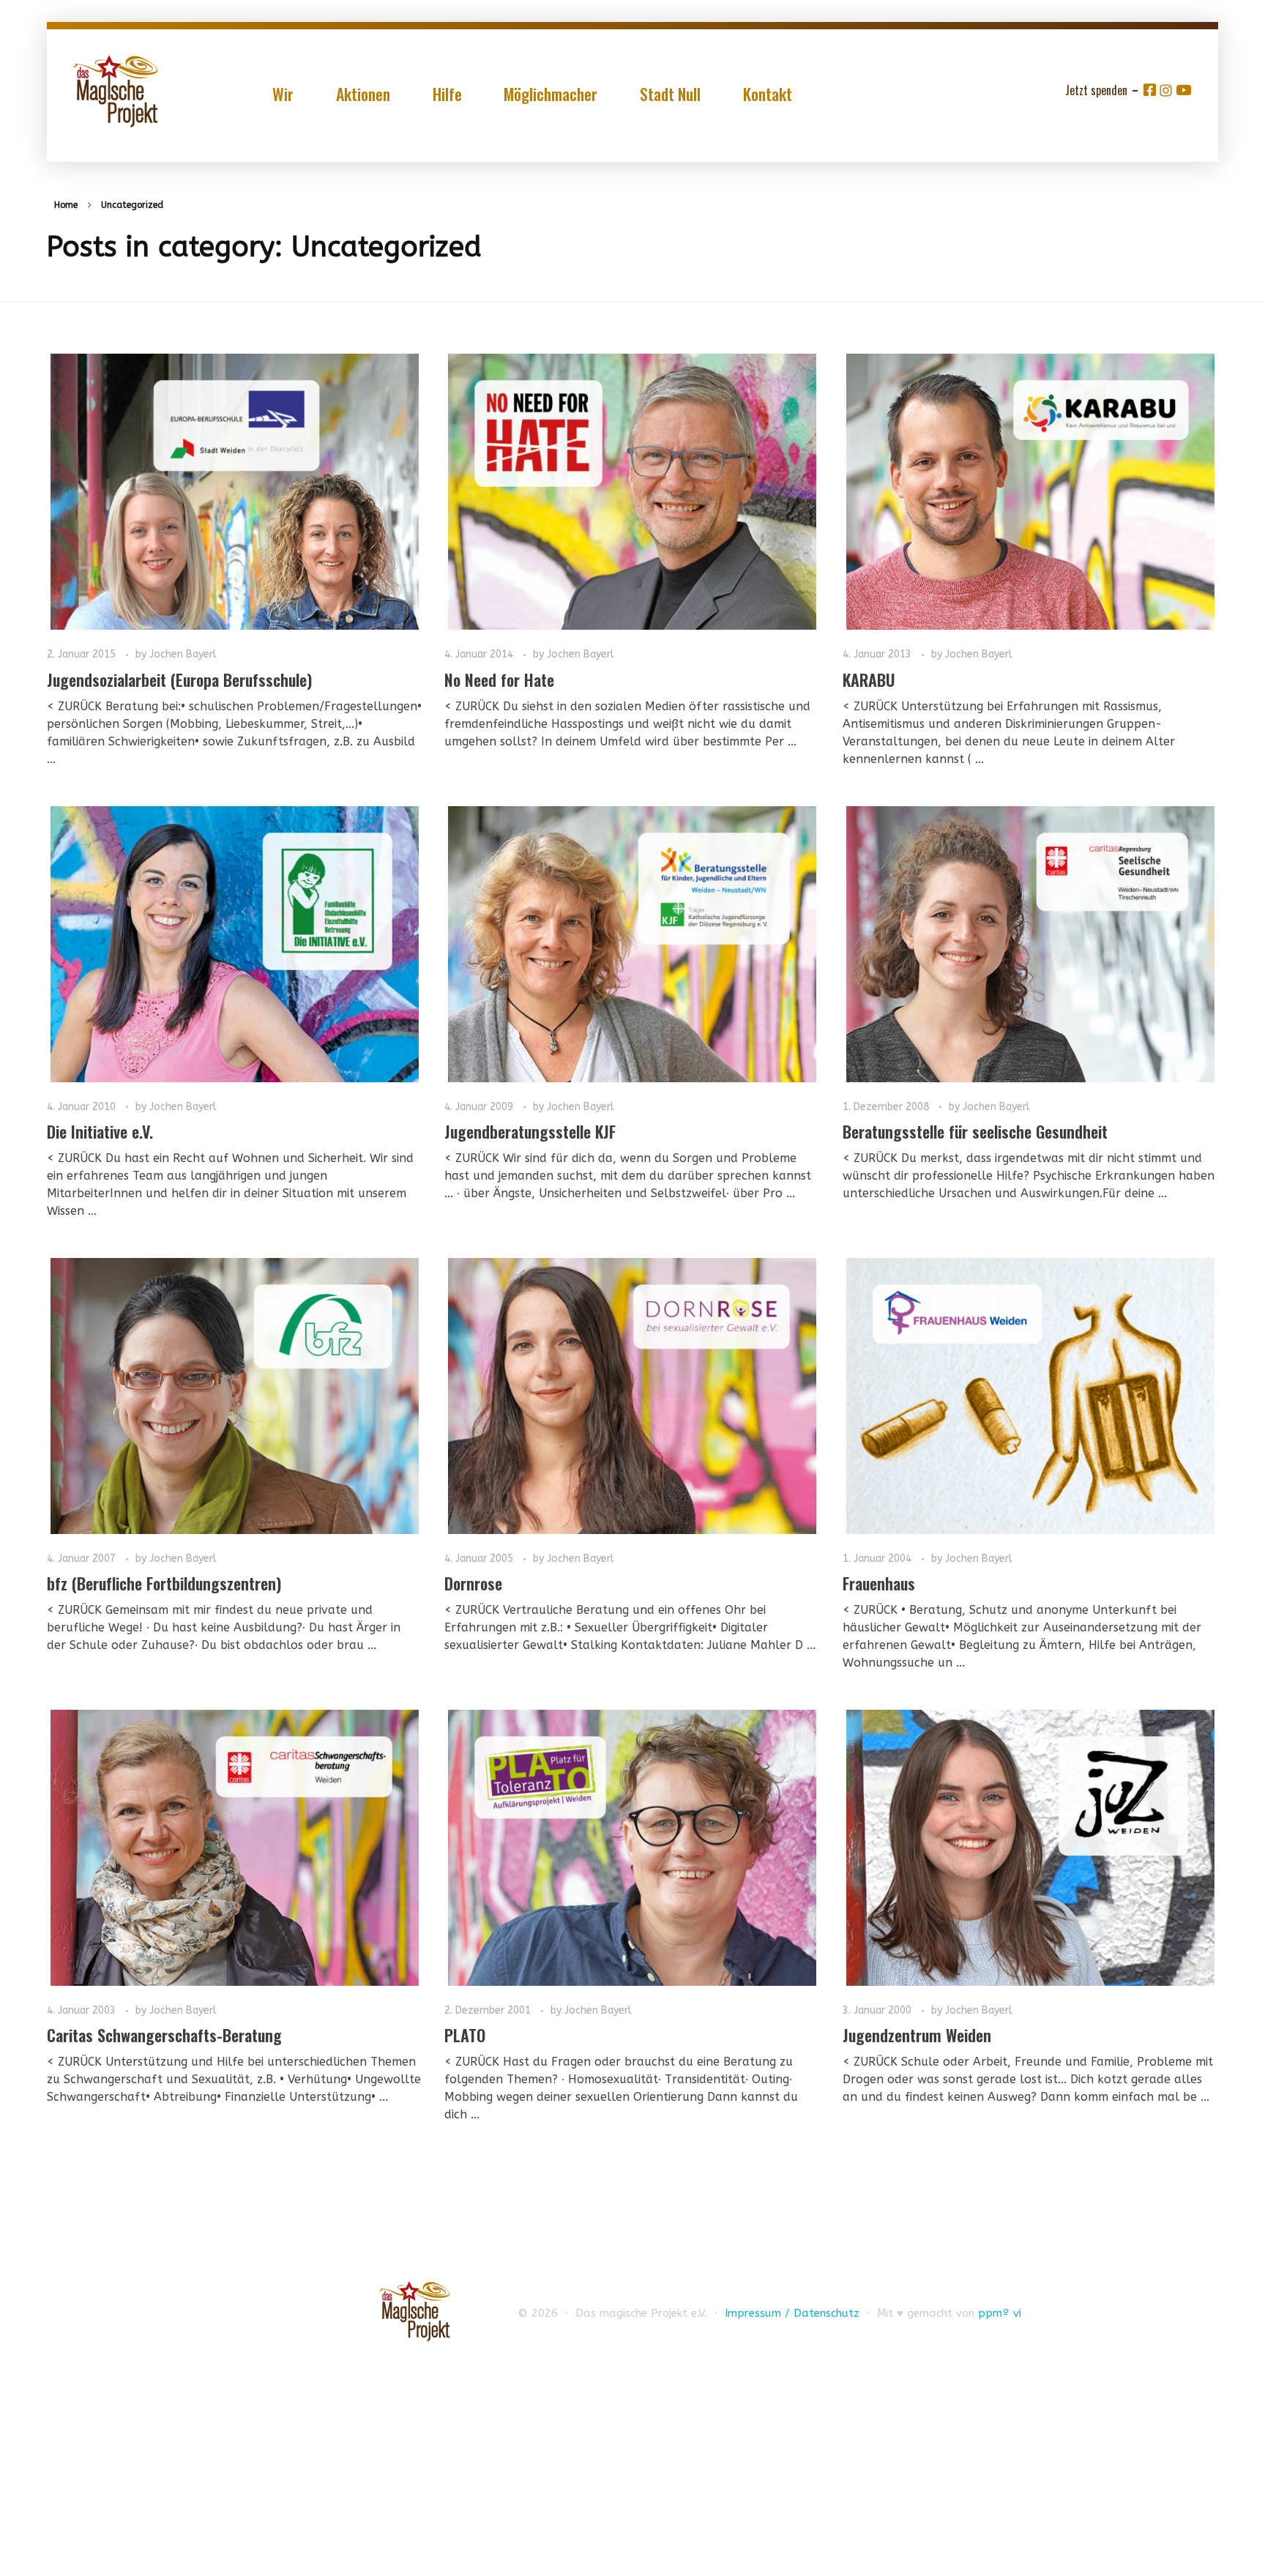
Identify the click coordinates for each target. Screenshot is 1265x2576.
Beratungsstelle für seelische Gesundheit (975, 1131)
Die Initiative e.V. (100, 1131)
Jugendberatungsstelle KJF (530, 1131)
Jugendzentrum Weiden (917, 2035)
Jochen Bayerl (183, 654)
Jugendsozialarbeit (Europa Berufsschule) (179, 680)
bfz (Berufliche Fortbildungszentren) (164, 1583)
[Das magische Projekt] (115, 91)
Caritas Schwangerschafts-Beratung (164, 2035)
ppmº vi (1000, 2313)
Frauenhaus (879, 1583)
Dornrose (473, 1583)
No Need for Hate (499, 680)
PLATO (465, 2035)
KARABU (869, 680)
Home (66, 205)
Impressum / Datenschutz (792, 2313)
